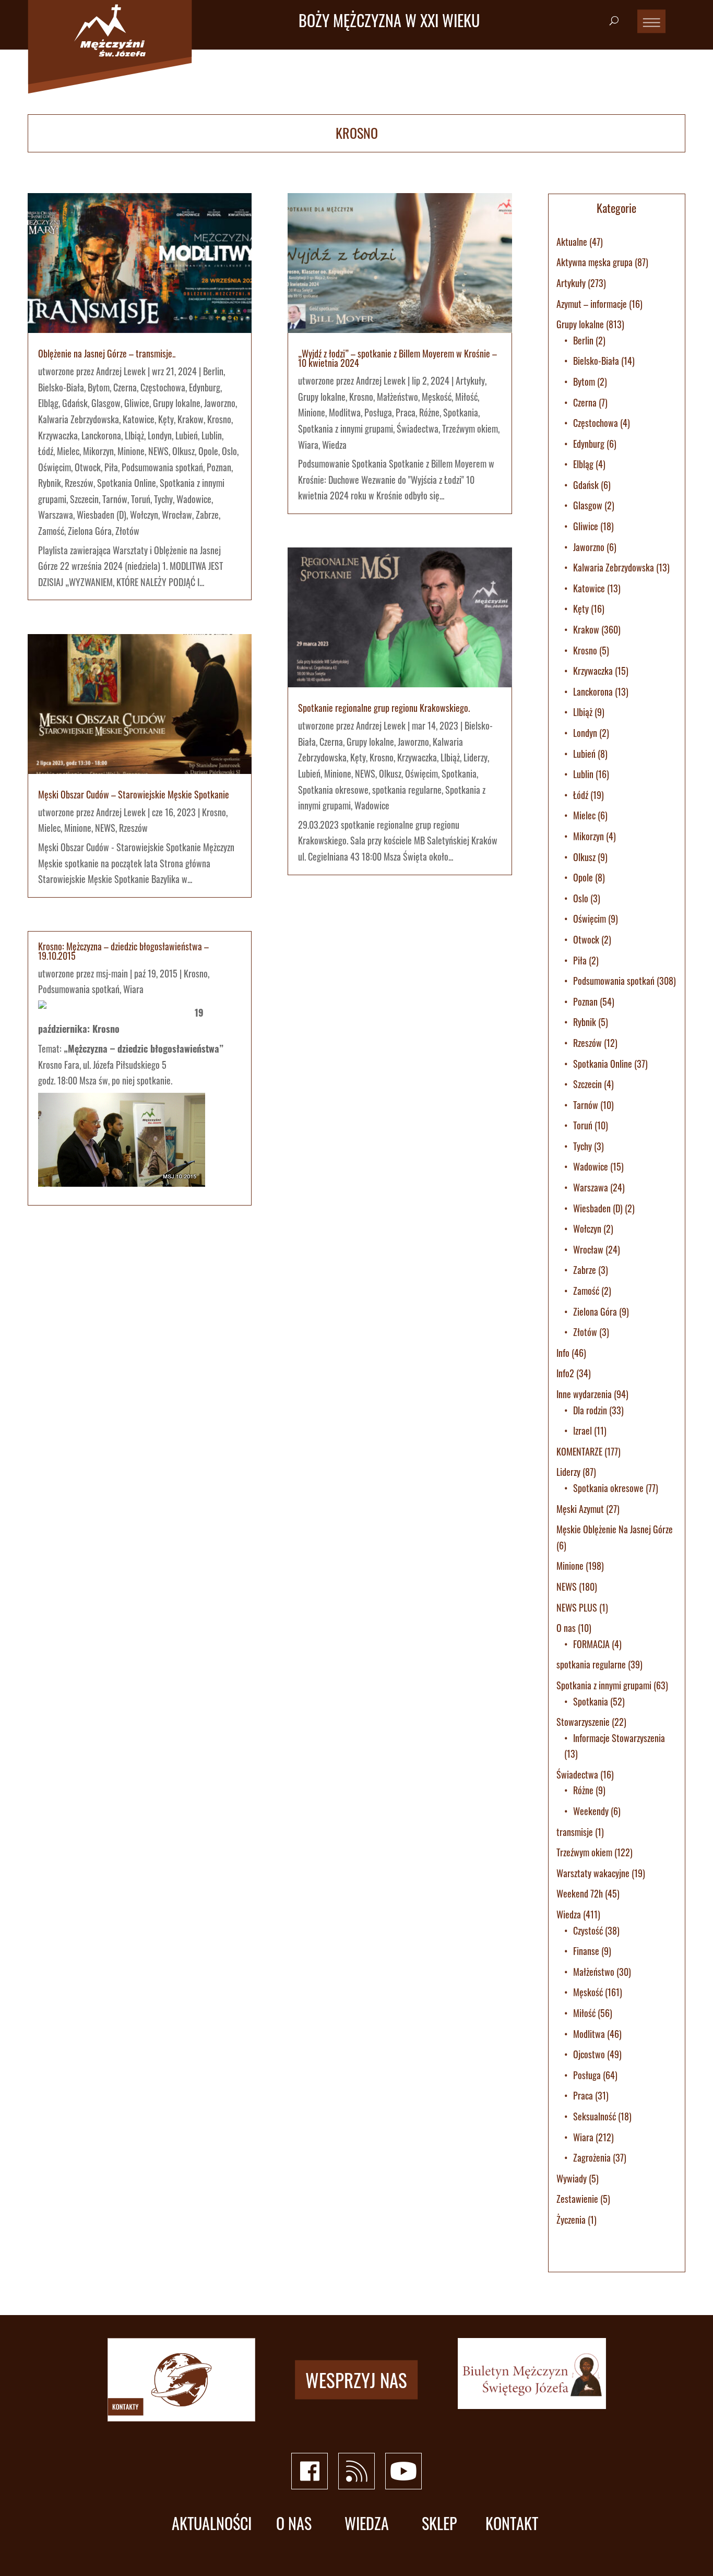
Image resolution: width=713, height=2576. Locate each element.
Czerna (125, 387)
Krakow (191, 419)
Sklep (439, 2524)
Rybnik (50, 483)
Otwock (88, 467)
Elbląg (48, 403)
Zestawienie (577, 2199)
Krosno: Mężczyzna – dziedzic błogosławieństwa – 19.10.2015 (123, 951)
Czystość (588, 1930)
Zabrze (207, 515)
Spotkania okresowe (333, 790)
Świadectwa (418, 428)
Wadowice (194, 499)
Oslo (229, 451)
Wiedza (334, 445)
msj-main (112, 973)
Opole (208, 451)
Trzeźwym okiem (470, 428)
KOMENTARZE (579, 1451)
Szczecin (84, 499)
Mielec (68, 451)
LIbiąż (134, 435)
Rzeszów (79, 483)
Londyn (160, 435)
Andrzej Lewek (121, 371)
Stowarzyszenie (583, 1722)
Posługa (378, 412)
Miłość (466, 397)
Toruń (141, 499)
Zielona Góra (90, 531)
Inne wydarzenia (584, 1394)
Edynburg (205, 387)
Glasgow (106, 403)
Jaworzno (220, 403)
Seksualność (595, 2116)
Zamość (51, 531)
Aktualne (572, 242)
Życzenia (571, 2220)
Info (563, 1353)
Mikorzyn (98, 451)
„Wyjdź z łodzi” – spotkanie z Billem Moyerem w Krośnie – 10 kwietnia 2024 (397, 358)
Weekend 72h (580, 1893)
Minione (131, 451)
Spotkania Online (127, 483)
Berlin (213, 371)
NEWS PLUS (577, 1607)
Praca (406, 412)
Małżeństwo (397, 397)
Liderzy (476, 757)
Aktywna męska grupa (595, 262)
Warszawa (56, 515)
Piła (111, 467)
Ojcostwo (589, 2054)
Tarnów (115, 499)
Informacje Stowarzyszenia (619, 1738)
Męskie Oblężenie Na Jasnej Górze (615, 1529)
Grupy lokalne (177, 403)
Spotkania (461, 412)
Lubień (187, 435)
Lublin (212, 435)
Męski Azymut (580, 1509)
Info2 (565, 1373)
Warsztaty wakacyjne (593, 1873)
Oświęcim (55, 467)
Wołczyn (144, 515)
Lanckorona (101, 435)
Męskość (437, 397)
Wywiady (572, 2178)
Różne (429, 412)
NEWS (158, 451)
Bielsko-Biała (61, 387)
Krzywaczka (58, 435)
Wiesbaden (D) (102, 515)
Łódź (46, 451)
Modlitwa (345, 412)
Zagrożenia (592, 2157)
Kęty (166, 419)
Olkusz (183, 451)
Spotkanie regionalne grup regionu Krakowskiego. (384, 708)
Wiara (133, 989)
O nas (566, 1628)
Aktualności (212, 2524)
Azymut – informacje (592, 304)
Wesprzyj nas (356, 2379)
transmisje (575, 1832)
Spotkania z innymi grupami (346, 428)
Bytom (99, 387)
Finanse (586, 1951)
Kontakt (512, 2524)
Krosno (219, 419)
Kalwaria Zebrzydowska (79, 419)
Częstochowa (163, 387)
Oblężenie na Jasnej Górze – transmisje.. (107, 353)
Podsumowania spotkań (162, 467)
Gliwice (137, 403)
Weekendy (591, 1811)
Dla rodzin (590, 1410)
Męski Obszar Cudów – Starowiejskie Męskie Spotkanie (134, 794)
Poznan (219, 467)
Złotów (127, 531)
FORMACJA (591, 1644)
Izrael (583, 1430)
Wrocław (177, 515)
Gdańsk (75, 403)
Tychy (163, 499)
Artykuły (470, 380)
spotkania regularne (407, 790)
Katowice (139, 419)
